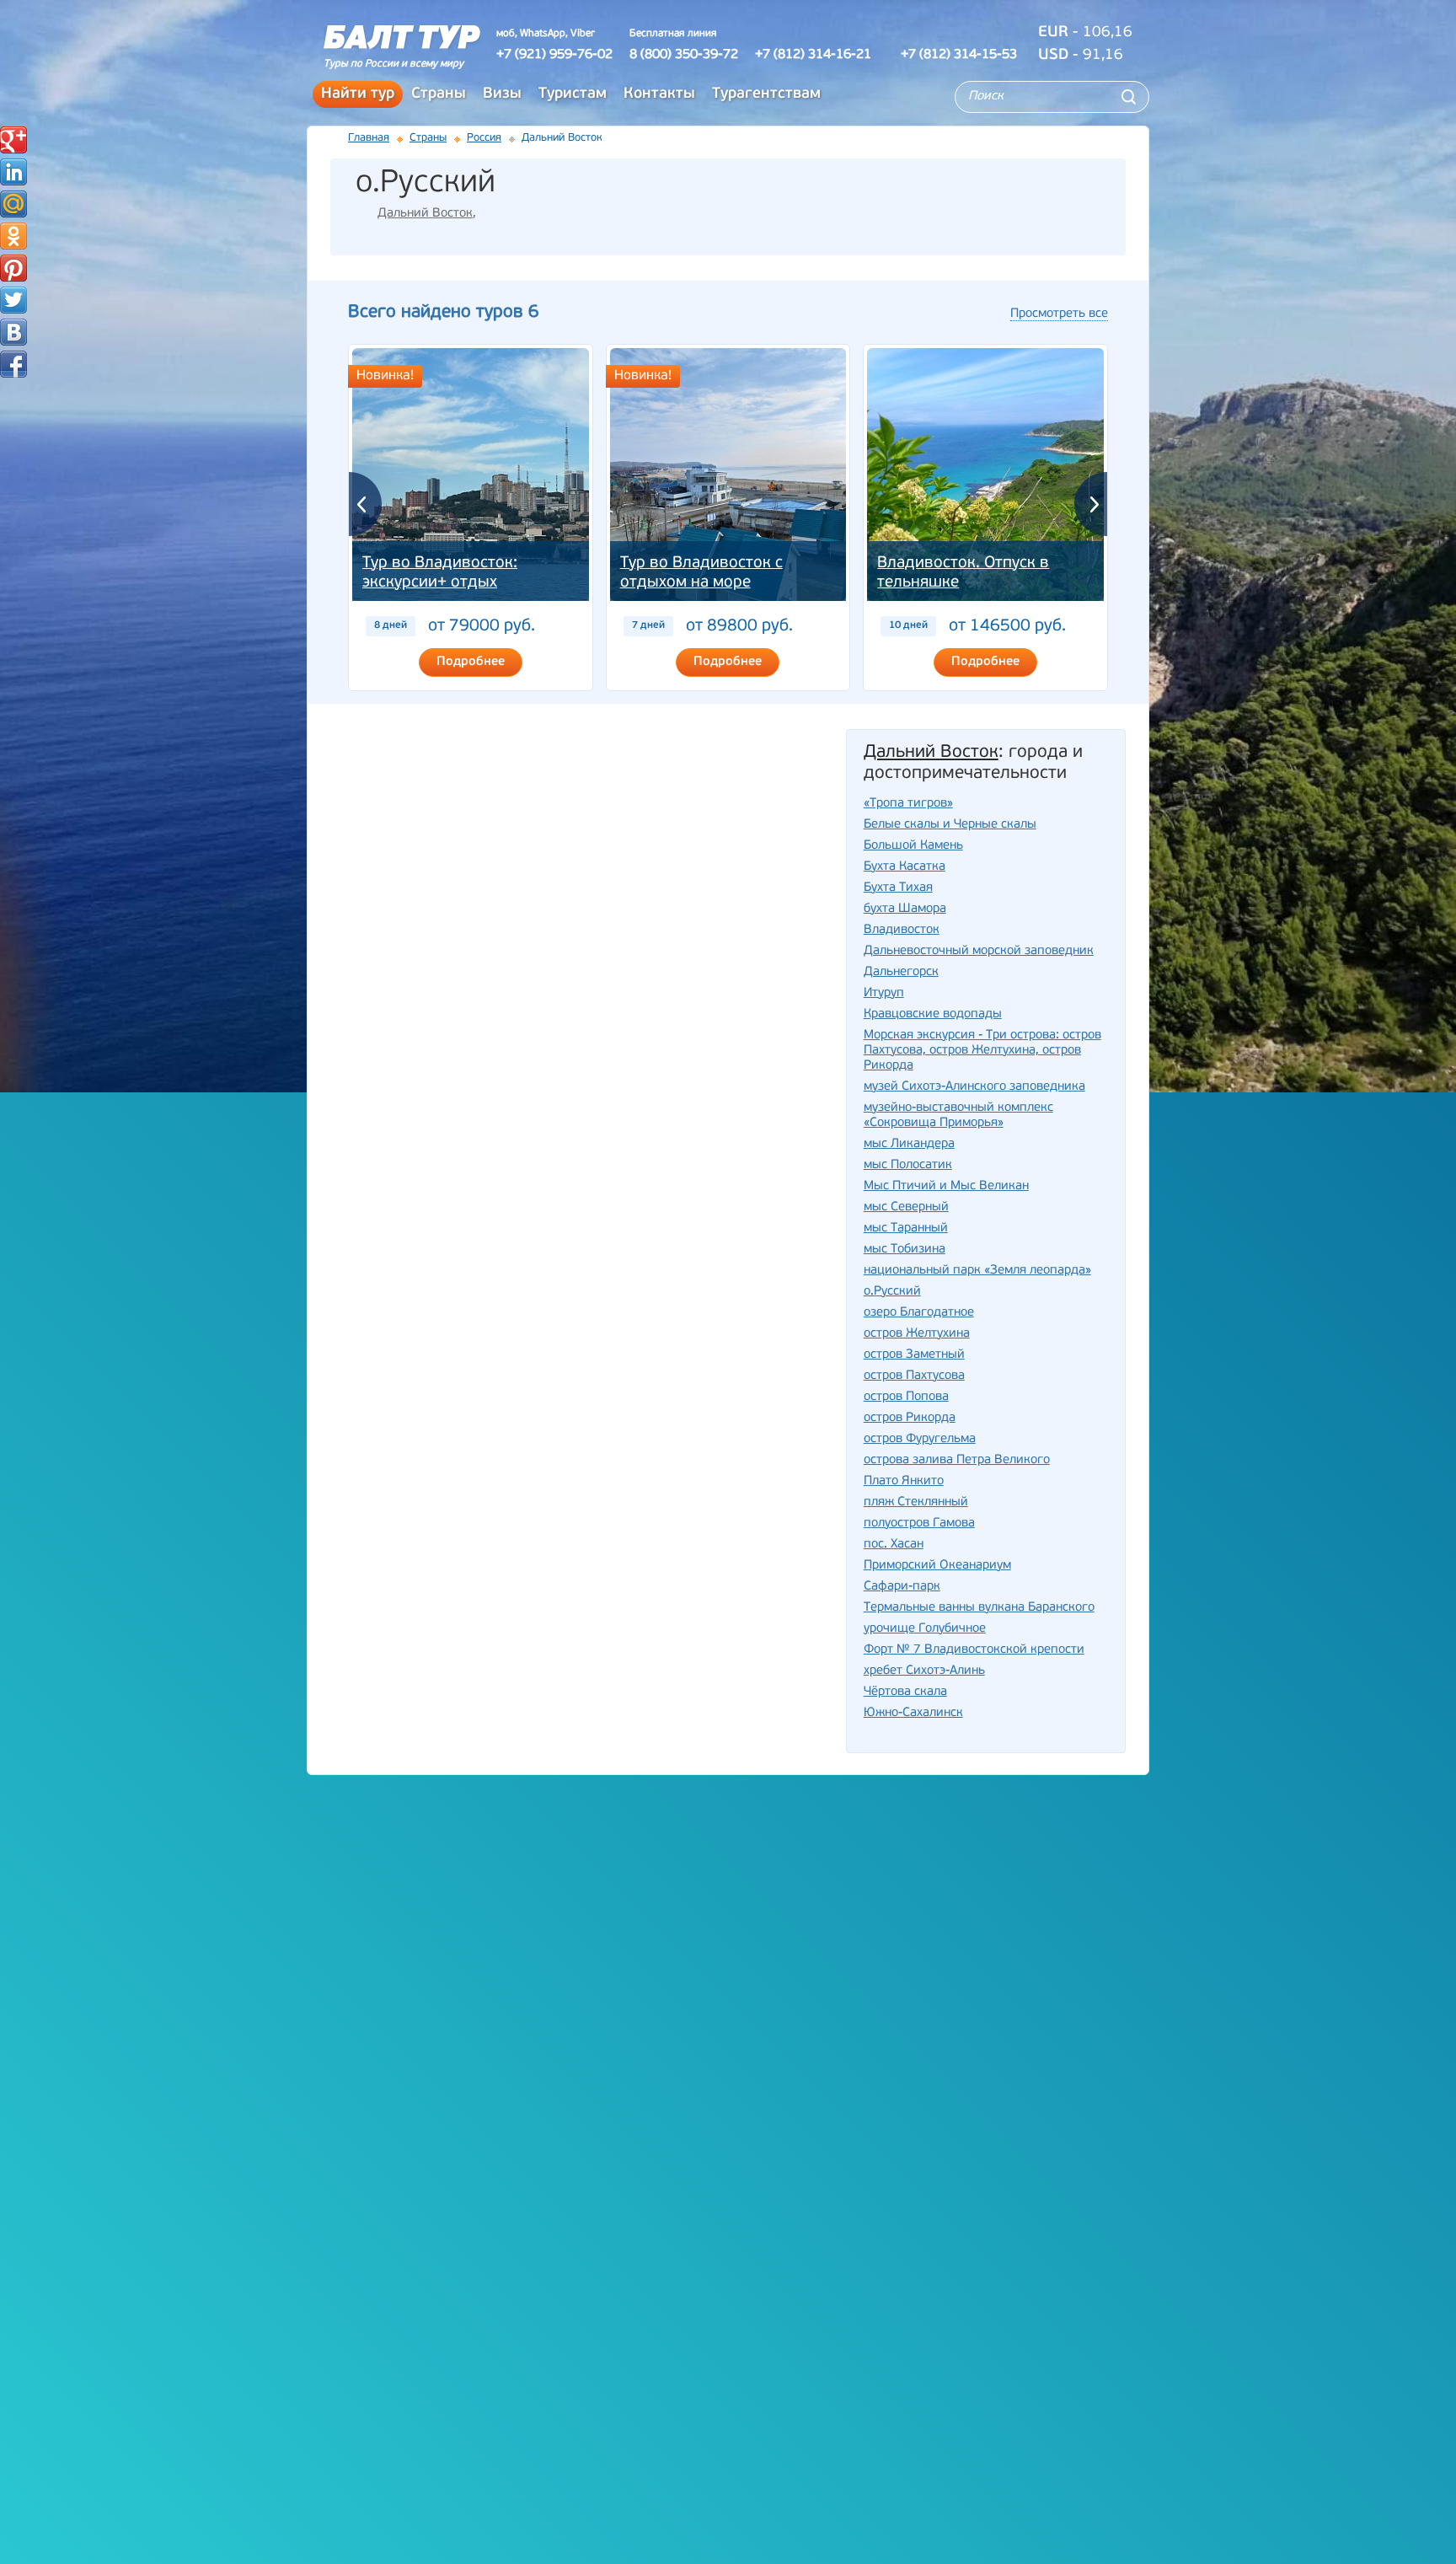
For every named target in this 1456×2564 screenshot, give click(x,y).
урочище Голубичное (925, 1629)
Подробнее (471, 662)
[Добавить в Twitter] (13, 300)
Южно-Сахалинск (913, 1713)
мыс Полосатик (908, 1165)
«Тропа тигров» (908, 804)
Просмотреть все (1059, 314)
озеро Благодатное (919, 1313)
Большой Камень (913, 846)
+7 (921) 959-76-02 (554, 55)
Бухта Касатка (905, 867)
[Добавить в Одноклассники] (13, 236)
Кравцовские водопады (933, 1014)
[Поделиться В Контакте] (13, 332)
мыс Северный (906, 1207)
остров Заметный (914, 1355)
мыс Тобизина (905, 1250)
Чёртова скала (905, 1692)
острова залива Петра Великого (957, 1460)
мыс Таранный (906, 1228)
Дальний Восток (425, 214)
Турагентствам (766, 94)
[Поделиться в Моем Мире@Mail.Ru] (13, 204)
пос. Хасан (894, 1545)
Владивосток (902, 930)
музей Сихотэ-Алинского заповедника (974, 1087)
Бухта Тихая (898, 888)
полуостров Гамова (919, 1523)
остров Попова (906, 1397)
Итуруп (884, 993)
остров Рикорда (910, 1418)
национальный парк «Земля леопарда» (977, 1271)
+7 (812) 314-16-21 (813, 55)
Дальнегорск (901, 972)
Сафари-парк (902, 1587)
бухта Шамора (905, 909)
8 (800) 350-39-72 (684, 55)
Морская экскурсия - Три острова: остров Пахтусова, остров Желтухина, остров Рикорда (982, 1051)
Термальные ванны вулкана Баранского (979, 1608)
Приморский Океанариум (937, 1566)
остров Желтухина (917, 1334)
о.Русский (892, 1292)
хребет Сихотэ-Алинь (924, 1671)
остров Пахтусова (914, 1376)
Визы (502, 94)
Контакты (659, 94)
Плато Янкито (904, 1481)
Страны (439, 94)
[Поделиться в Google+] (13, 140)
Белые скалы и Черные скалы (950, 825)
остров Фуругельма (920, 1439)
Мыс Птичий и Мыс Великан (946, 1186)
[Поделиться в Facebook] (13, 364)
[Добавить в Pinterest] (13, 268)
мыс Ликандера (909, 1144)
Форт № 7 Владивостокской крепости (974, 1650)
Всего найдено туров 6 (443, 312)
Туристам (573, 94)
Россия (484, 138)
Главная (369, 138)
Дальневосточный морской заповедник (979, 951)
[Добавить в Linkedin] (13, 172)
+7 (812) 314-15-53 (959, 55)
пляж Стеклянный (916, 1502)
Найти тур (358, 94)
